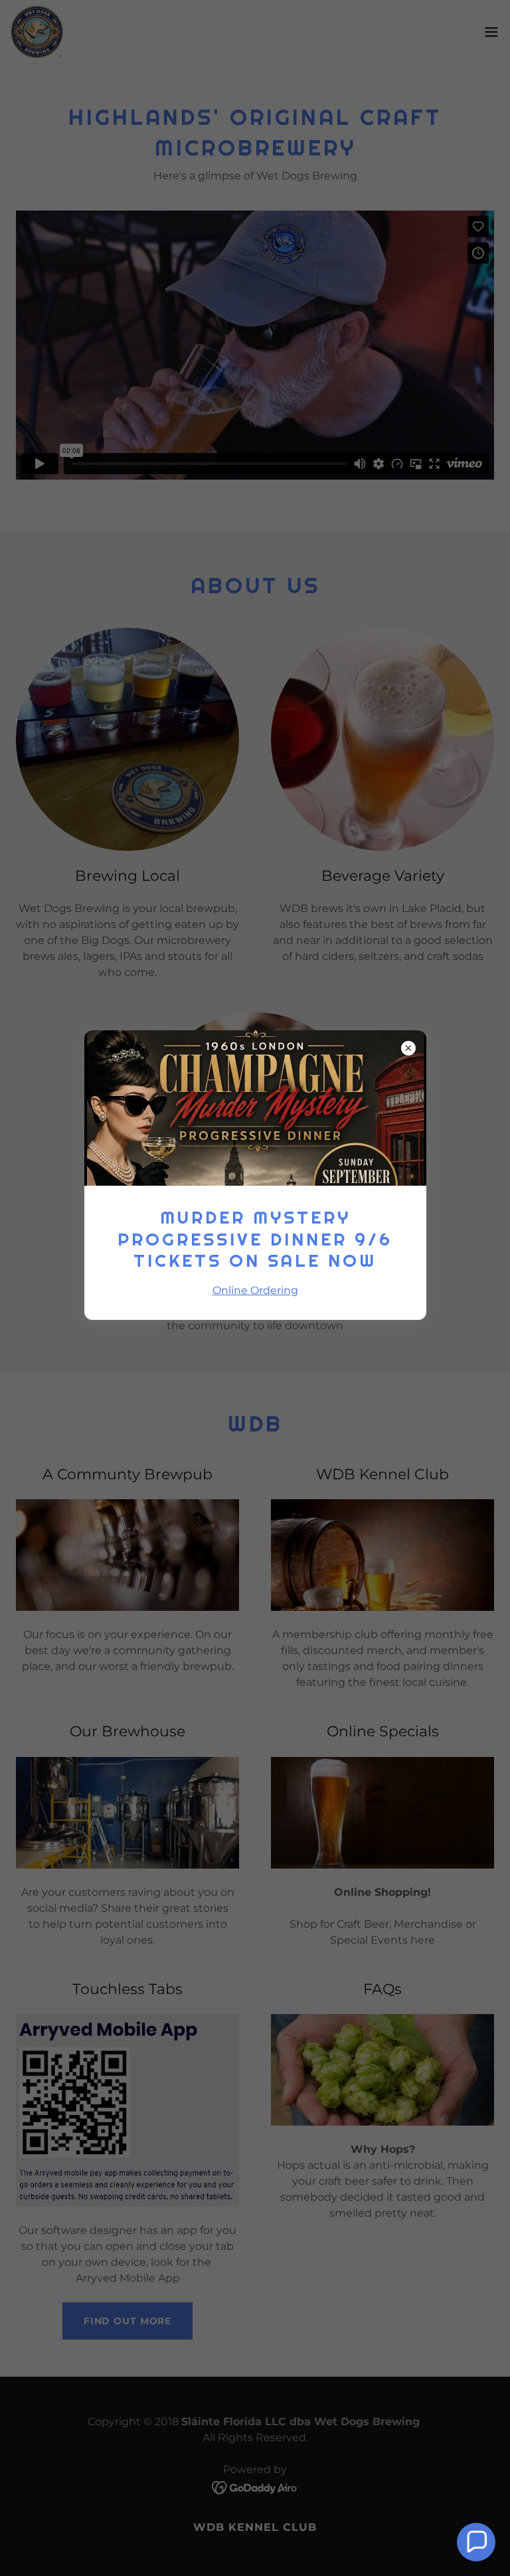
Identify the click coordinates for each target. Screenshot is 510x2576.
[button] (476, 2542)
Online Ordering (255, 1290)
